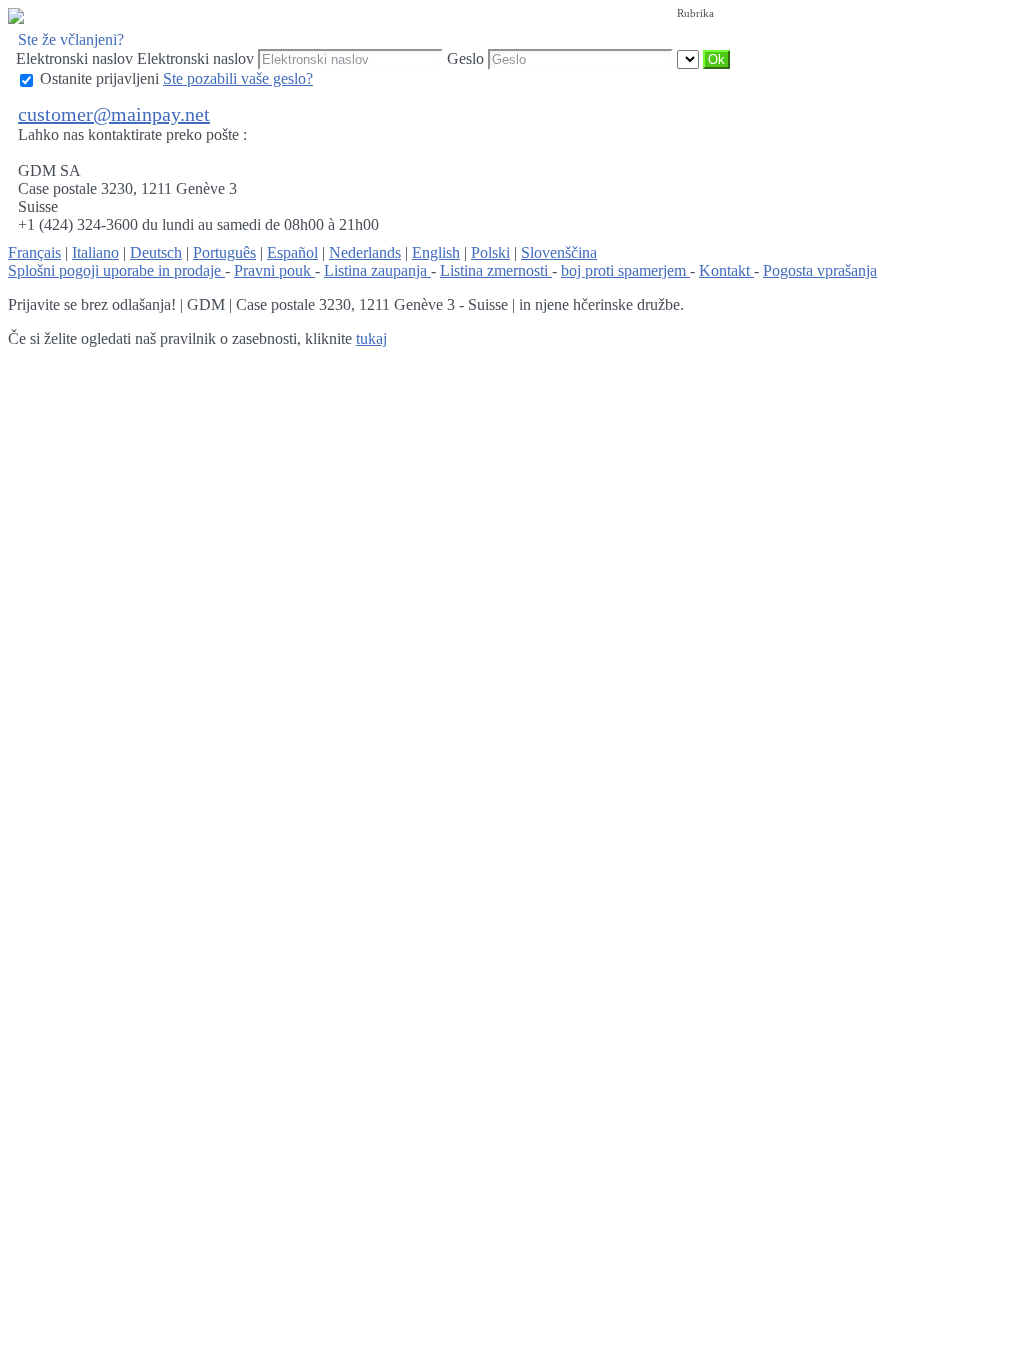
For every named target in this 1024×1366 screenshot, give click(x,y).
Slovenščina (559, 252)
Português (224, 252)
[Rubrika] (690, 58)
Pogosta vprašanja (820, 270)
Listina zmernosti (496, 270)
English (436, 252)
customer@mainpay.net (114, 114)
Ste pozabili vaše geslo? (238, 78)
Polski (490, 252)
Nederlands (365, 252)
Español (292, 252)
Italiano (95, 252)
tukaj (371, 338)
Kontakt (726, 270)
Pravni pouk (274, 270)
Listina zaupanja (377, 270)
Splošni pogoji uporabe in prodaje (116, 270)
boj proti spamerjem (625, 270)
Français (34, 252)
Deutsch (156, 252)
